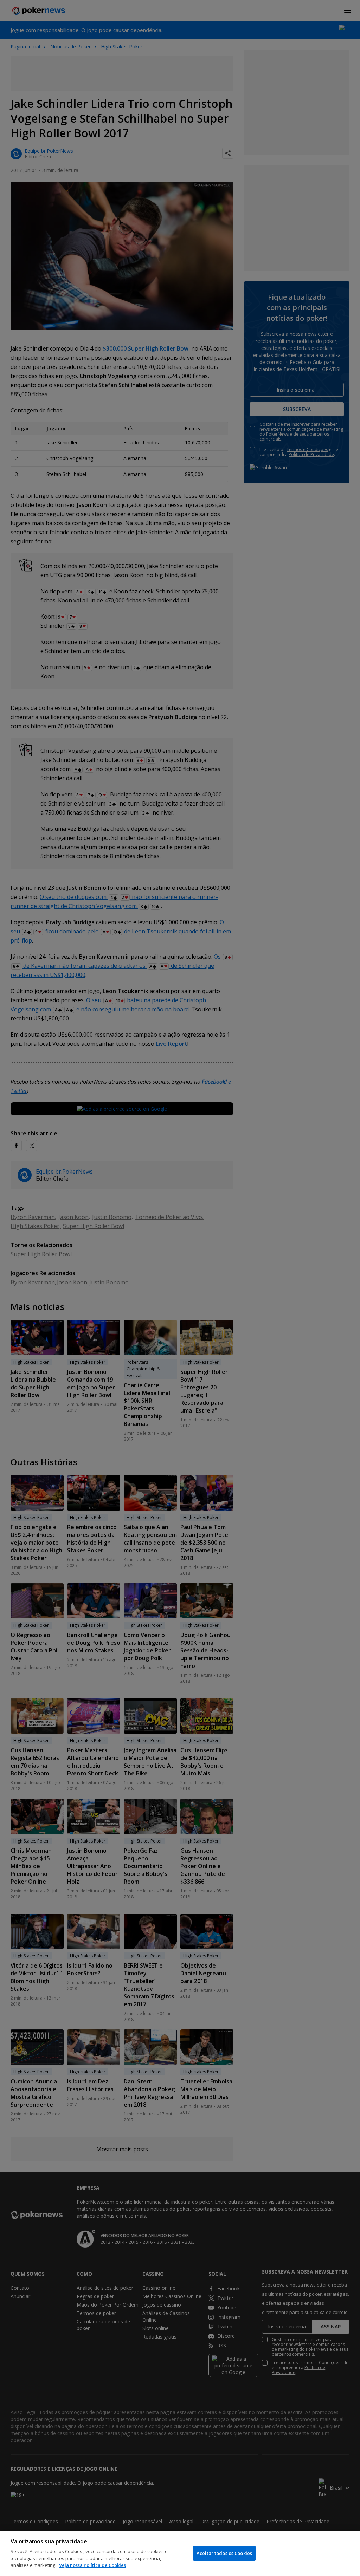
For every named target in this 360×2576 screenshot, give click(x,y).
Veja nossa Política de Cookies (92, 2565)
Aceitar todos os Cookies (224, 2553)
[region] (180, 2553)
